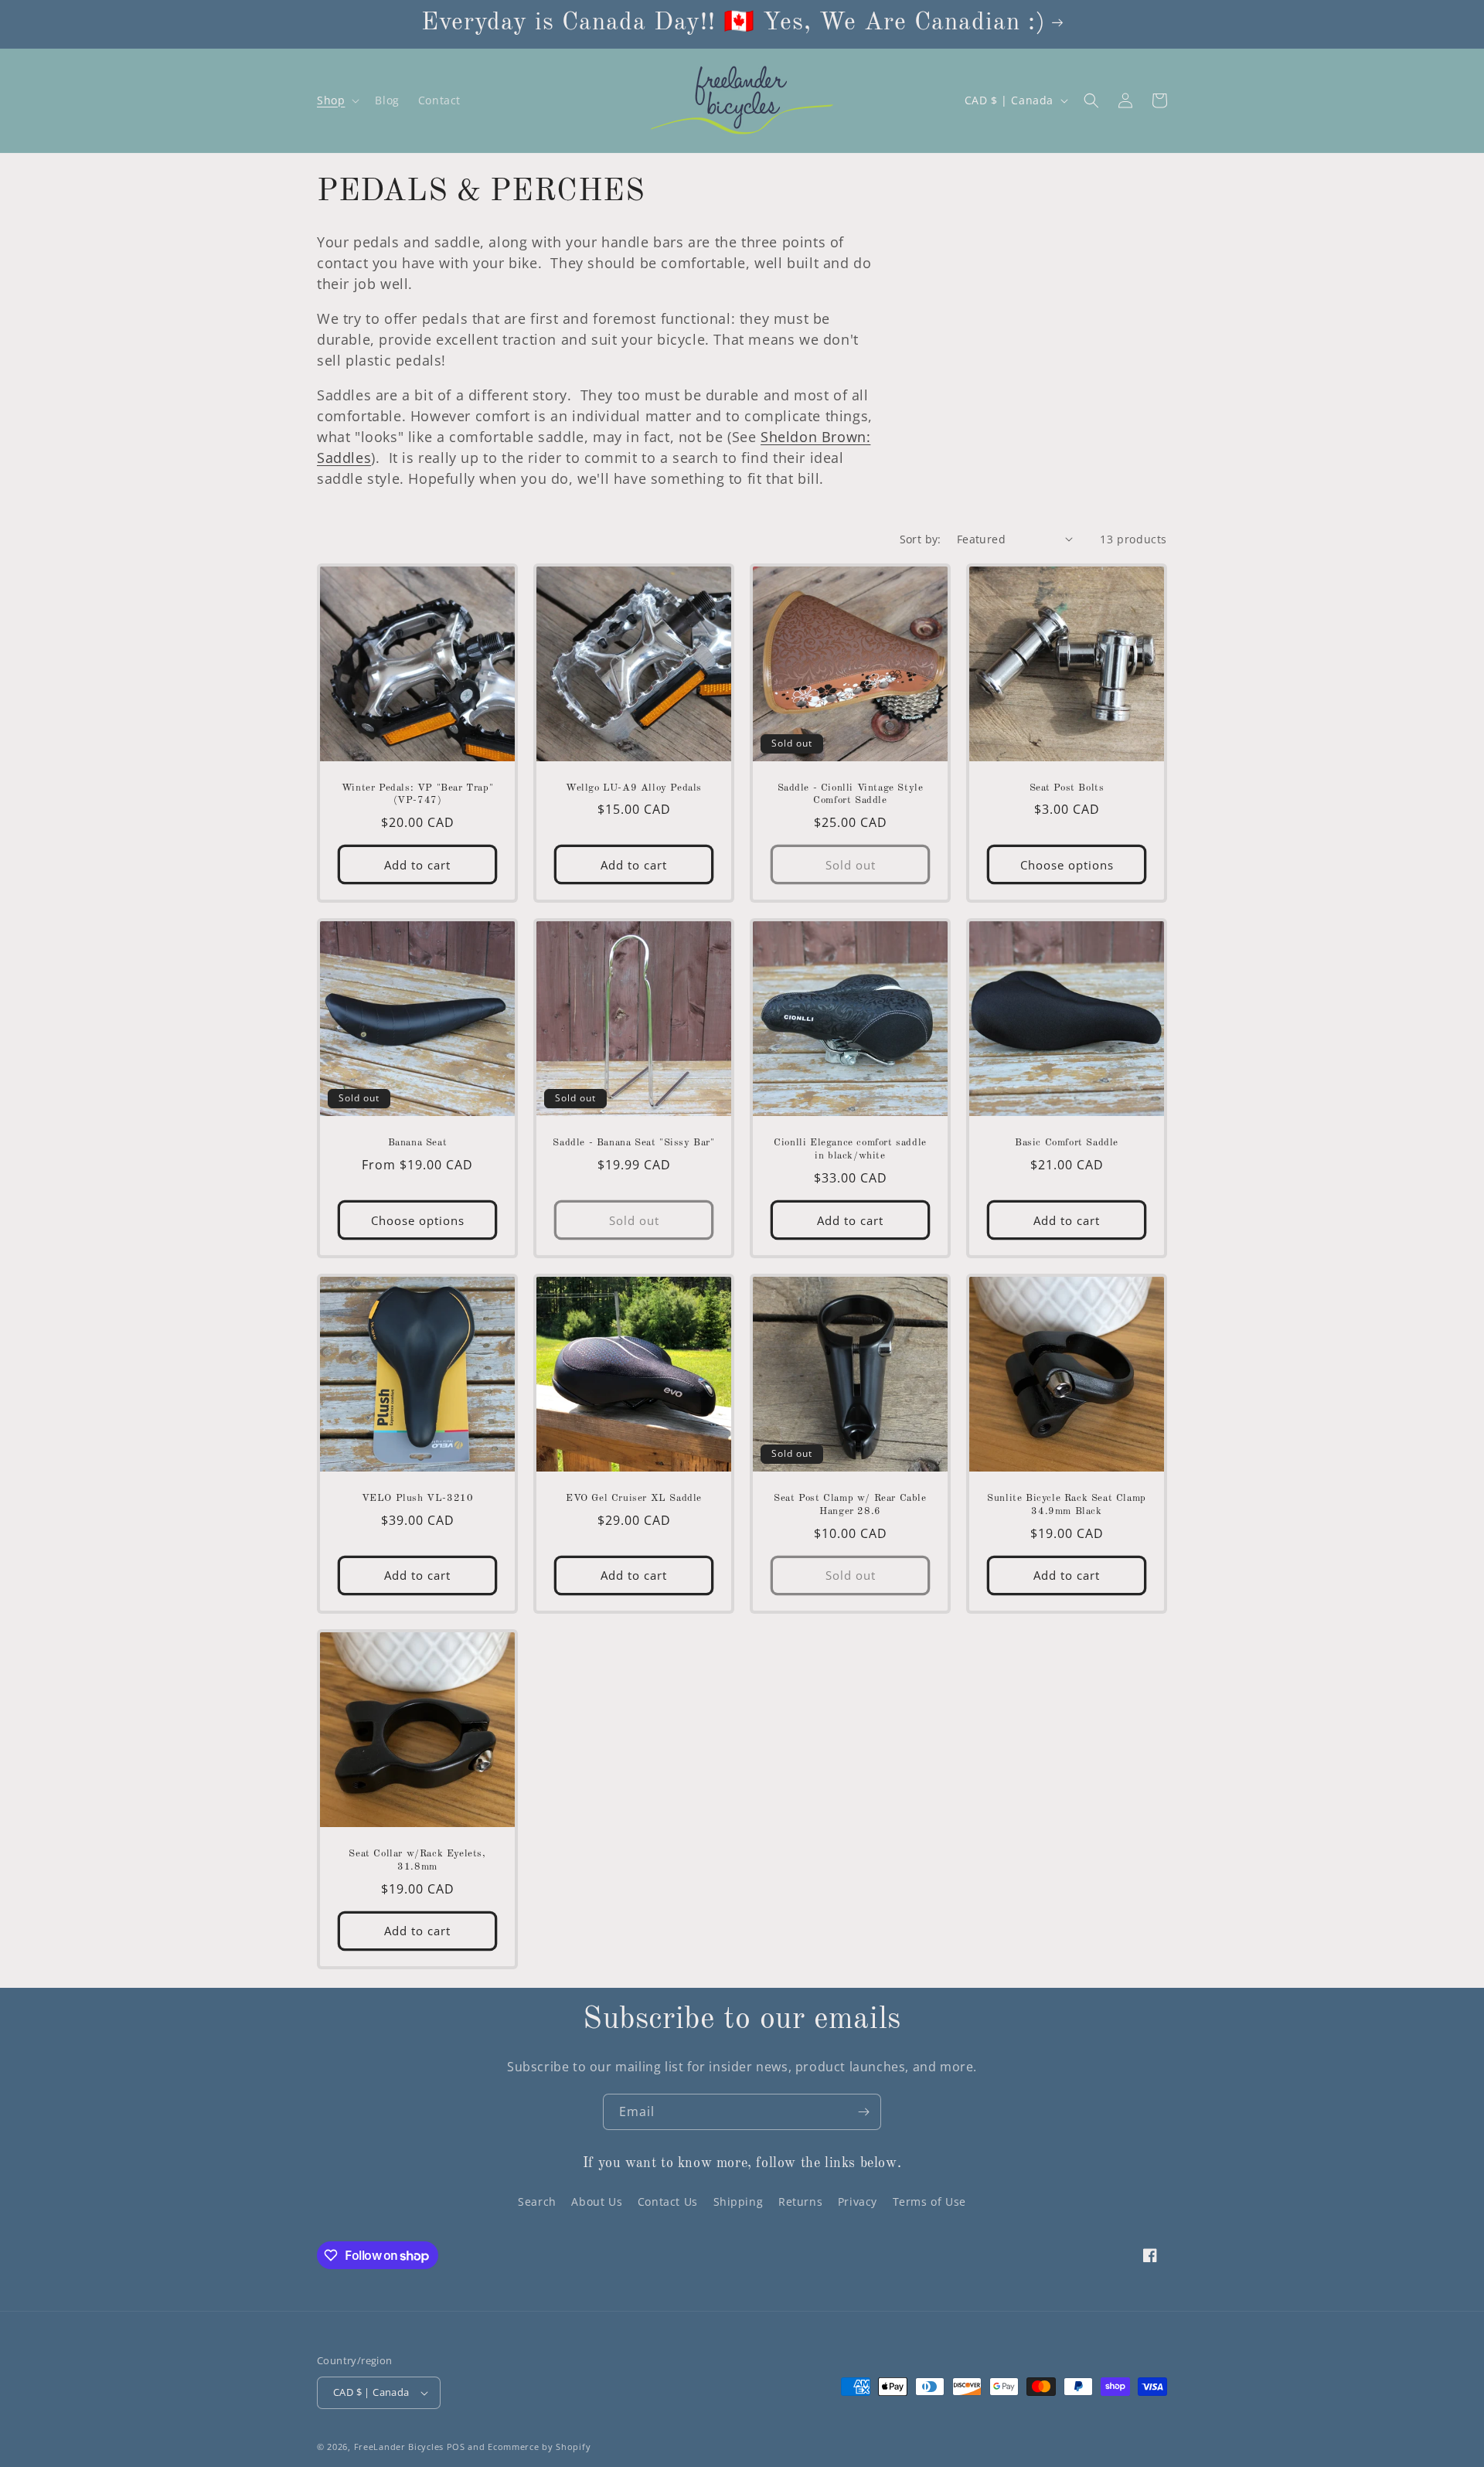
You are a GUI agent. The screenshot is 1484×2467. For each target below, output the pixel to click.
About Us (597, 2202)
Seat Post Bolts (1067, 788)
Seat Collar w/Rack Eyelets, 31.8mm (417, 1860)
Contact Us (668, 2202)
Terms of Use (929, 2202)
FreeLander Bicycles (399, 2447)
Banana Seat (418, 1143)
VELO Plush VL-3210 (418, 1498)
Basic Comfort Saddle (1067, 1143)
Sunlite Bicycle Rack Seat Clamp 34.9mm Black (1067, 1505)
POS (456, 2447)
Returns (800, 2202)
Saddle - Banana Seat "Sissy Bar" (633, 1143)
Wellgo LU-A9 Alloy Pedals (634, 788)
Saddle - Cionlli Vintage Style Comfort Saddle (851, 795)
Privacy (858, 2202)
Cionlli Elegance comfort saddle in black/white (850, 1149)
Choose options (1067, 865)
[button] (337, 100)
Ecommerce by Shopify (539, 2447)
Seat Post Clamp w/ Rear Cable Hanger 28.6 (850, 1505)
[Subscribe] (863, 2112)
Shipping (739, 2202)
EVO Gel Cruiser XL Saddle (634, 1498)
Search (537, 2202)
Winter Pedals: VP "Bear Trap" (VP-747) (417, 795)
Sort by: (921, 539)
